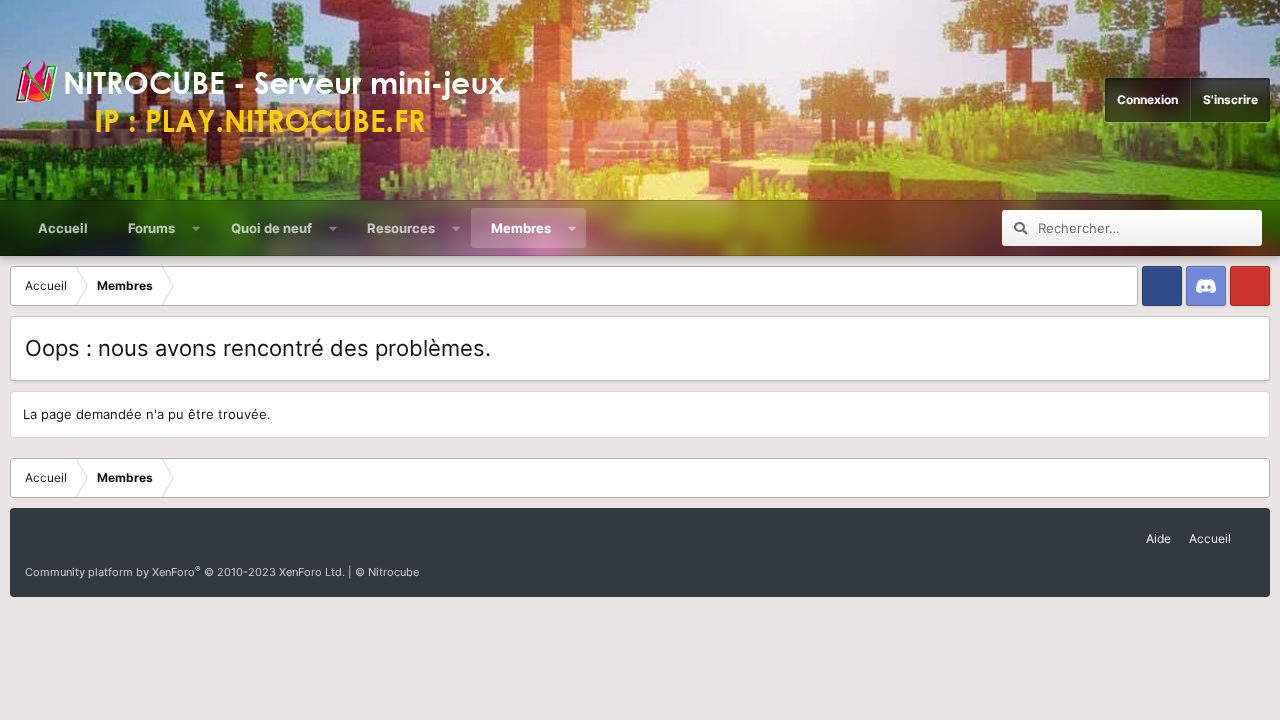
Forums (151, 228)
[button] (196, 228)
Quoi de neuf (271, 228)
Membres (521, 228)
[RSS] (1249, 531)
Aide (1158, 538)
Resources (401, 228)
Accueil (63, 228)
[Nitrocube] (270, 100)
